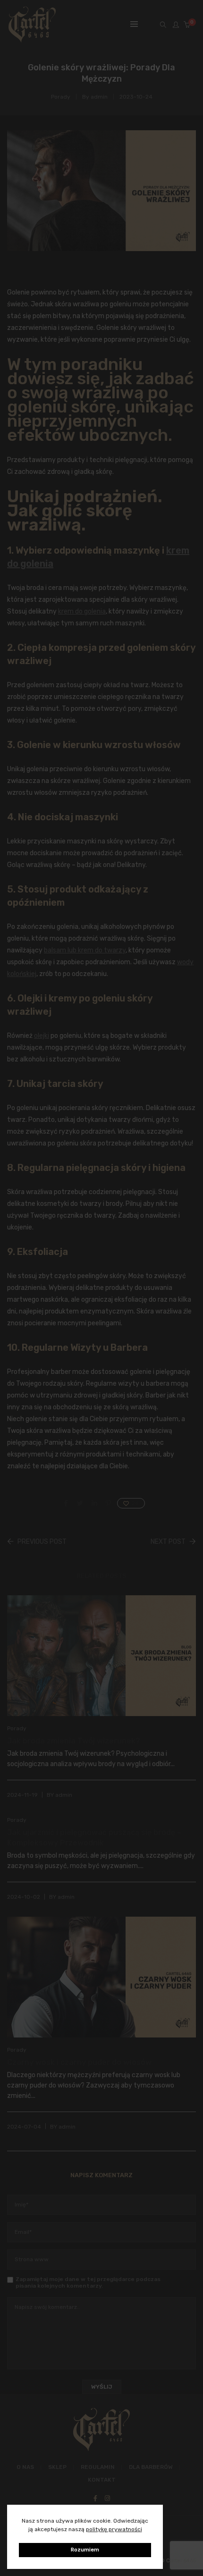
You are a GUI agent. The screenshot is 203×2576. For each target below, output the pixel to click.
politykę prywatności (114, 2529)
